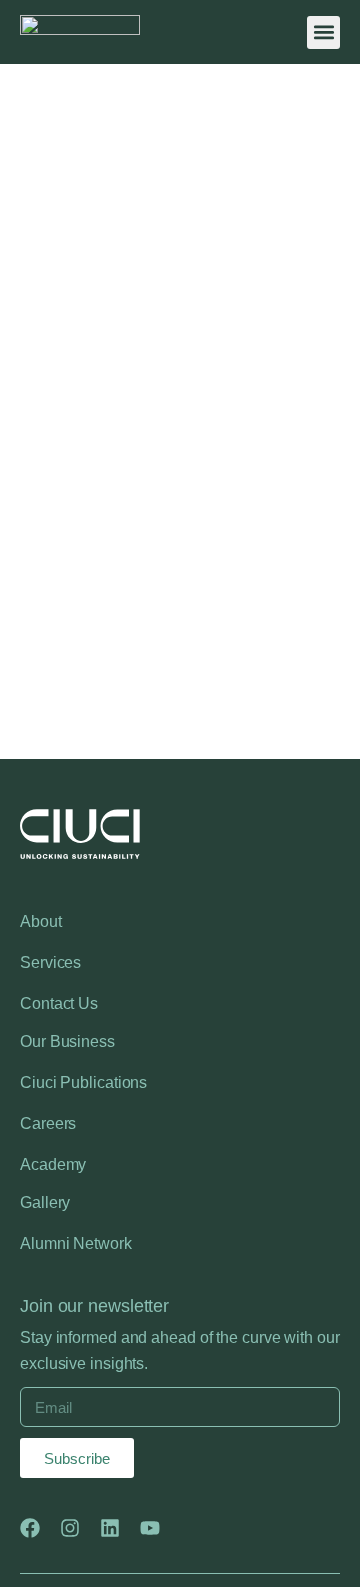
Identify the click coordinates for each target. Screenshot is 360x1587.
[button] (323, 32)
